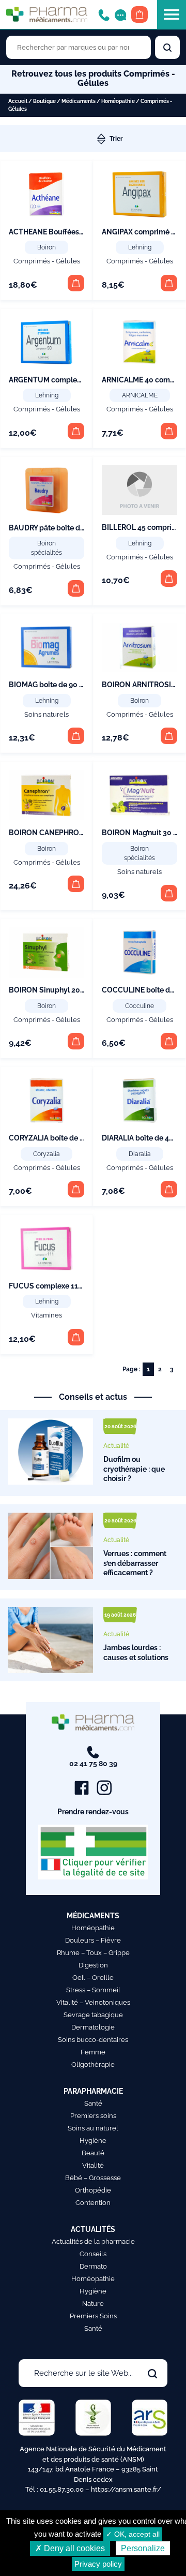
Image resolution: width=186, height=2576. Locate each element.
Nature (93, 2304)
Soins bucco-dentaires (93, 2040)
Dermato (93, 2266)
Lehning (140, 247)
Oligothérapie (93, 2064)
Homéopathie (118, 101)
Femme (93, 2052)
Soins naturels (47, 714)
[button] (76, 283)
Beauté (93, 2153)
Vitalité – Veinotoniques (93, 2002)
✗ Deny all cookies (70, 2548)
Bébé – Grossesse (93, 2178)
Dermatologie (93, 2027)
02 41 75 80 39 (93, 1764)
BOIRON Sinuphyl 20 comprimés (65, 990)
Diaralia (140, 1154)
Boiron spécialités (47, 548)
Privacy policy (98, 2564)
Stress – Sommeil (93, 1990)
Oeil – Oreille (93, 1978)
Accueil (18, 101)
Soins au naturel (93, 2128)
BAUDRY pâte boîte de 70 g (55, 528)
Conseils (93, 2254)
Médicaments (79, 101)
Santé (93, 2103)
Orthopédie (93, 2190)
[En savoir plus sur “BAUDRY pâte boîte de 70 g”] (76, 588)
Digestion (93, 1965)
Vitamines (47, 1315)
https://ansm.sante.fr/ (126, 2489)
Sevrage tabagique (93, 2015)
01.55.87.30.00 (62, 2489)
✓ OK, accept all (133, 2534)
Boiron (47, 247)
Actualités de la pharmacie (93, 2241)
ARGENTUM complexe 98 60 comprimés (77, 380)
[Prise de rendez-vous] (120, 14)
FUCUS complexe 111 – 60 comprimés (74, 1286)
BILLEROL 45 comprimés (144, 527)
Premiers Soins (93, 2316)
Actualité (116, 1446)
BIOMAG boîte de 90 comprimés (63, 685)
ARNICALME (140, 395)
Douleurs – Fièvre (93, 1940)
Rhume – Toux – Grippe (93, 1953)
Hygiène (93, 2141)
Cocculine (139, 1006)
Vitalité (93, 2165)
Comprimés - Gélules (47, 261)
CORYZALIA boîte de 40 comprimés (69, 1138)
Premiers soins (93, 2116)
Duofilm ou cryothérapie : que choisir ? (134, 1469)
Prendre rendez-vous (93, 1812)
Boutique (44, 101)
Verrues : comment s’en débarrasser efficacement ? (135, 1563)
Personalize (143, 2548)
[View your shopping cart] (139, 14)
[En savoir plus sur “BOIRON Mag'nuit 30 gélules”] (169, 893)
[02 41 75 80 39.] (104, 14)
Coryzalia (47, 1154)
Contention (93, 2203)
